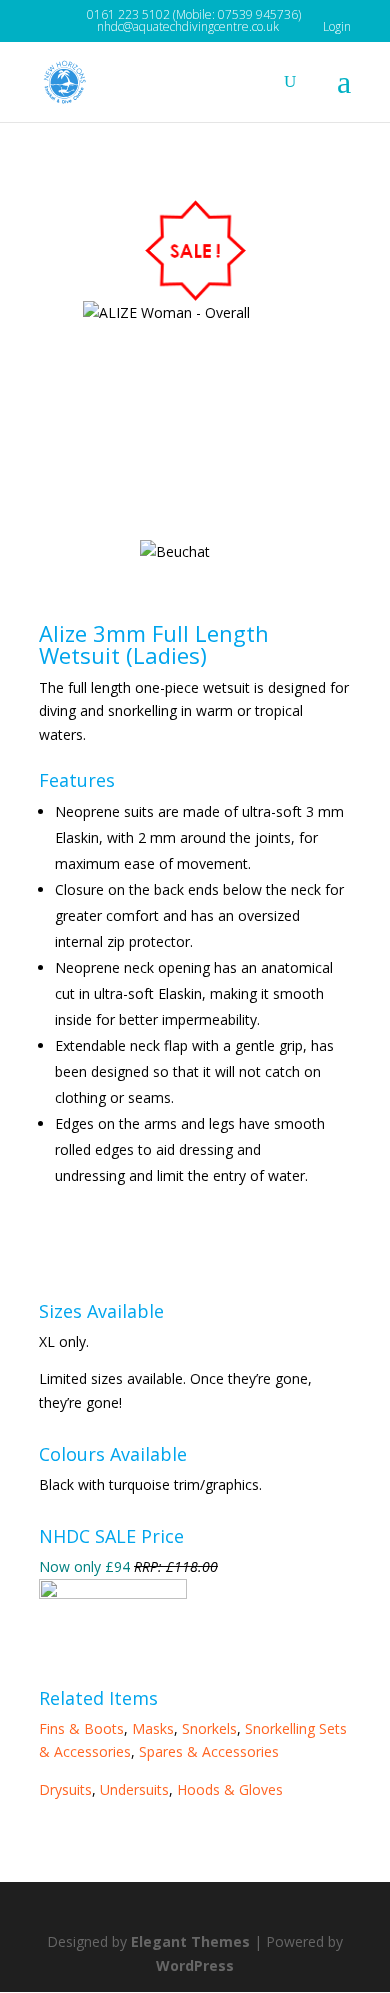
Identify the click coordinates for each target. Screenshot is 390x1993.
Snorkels (209, 1728)
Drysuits (65, 1789)
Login (337, 26)
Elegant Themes (190, 1941)
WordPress (195, 1965)
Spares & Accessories (209, 1751)
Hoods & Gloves (230, 1789)
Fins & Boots (81, 1728)
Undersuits (134, 1789)
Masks (153, 1728)
